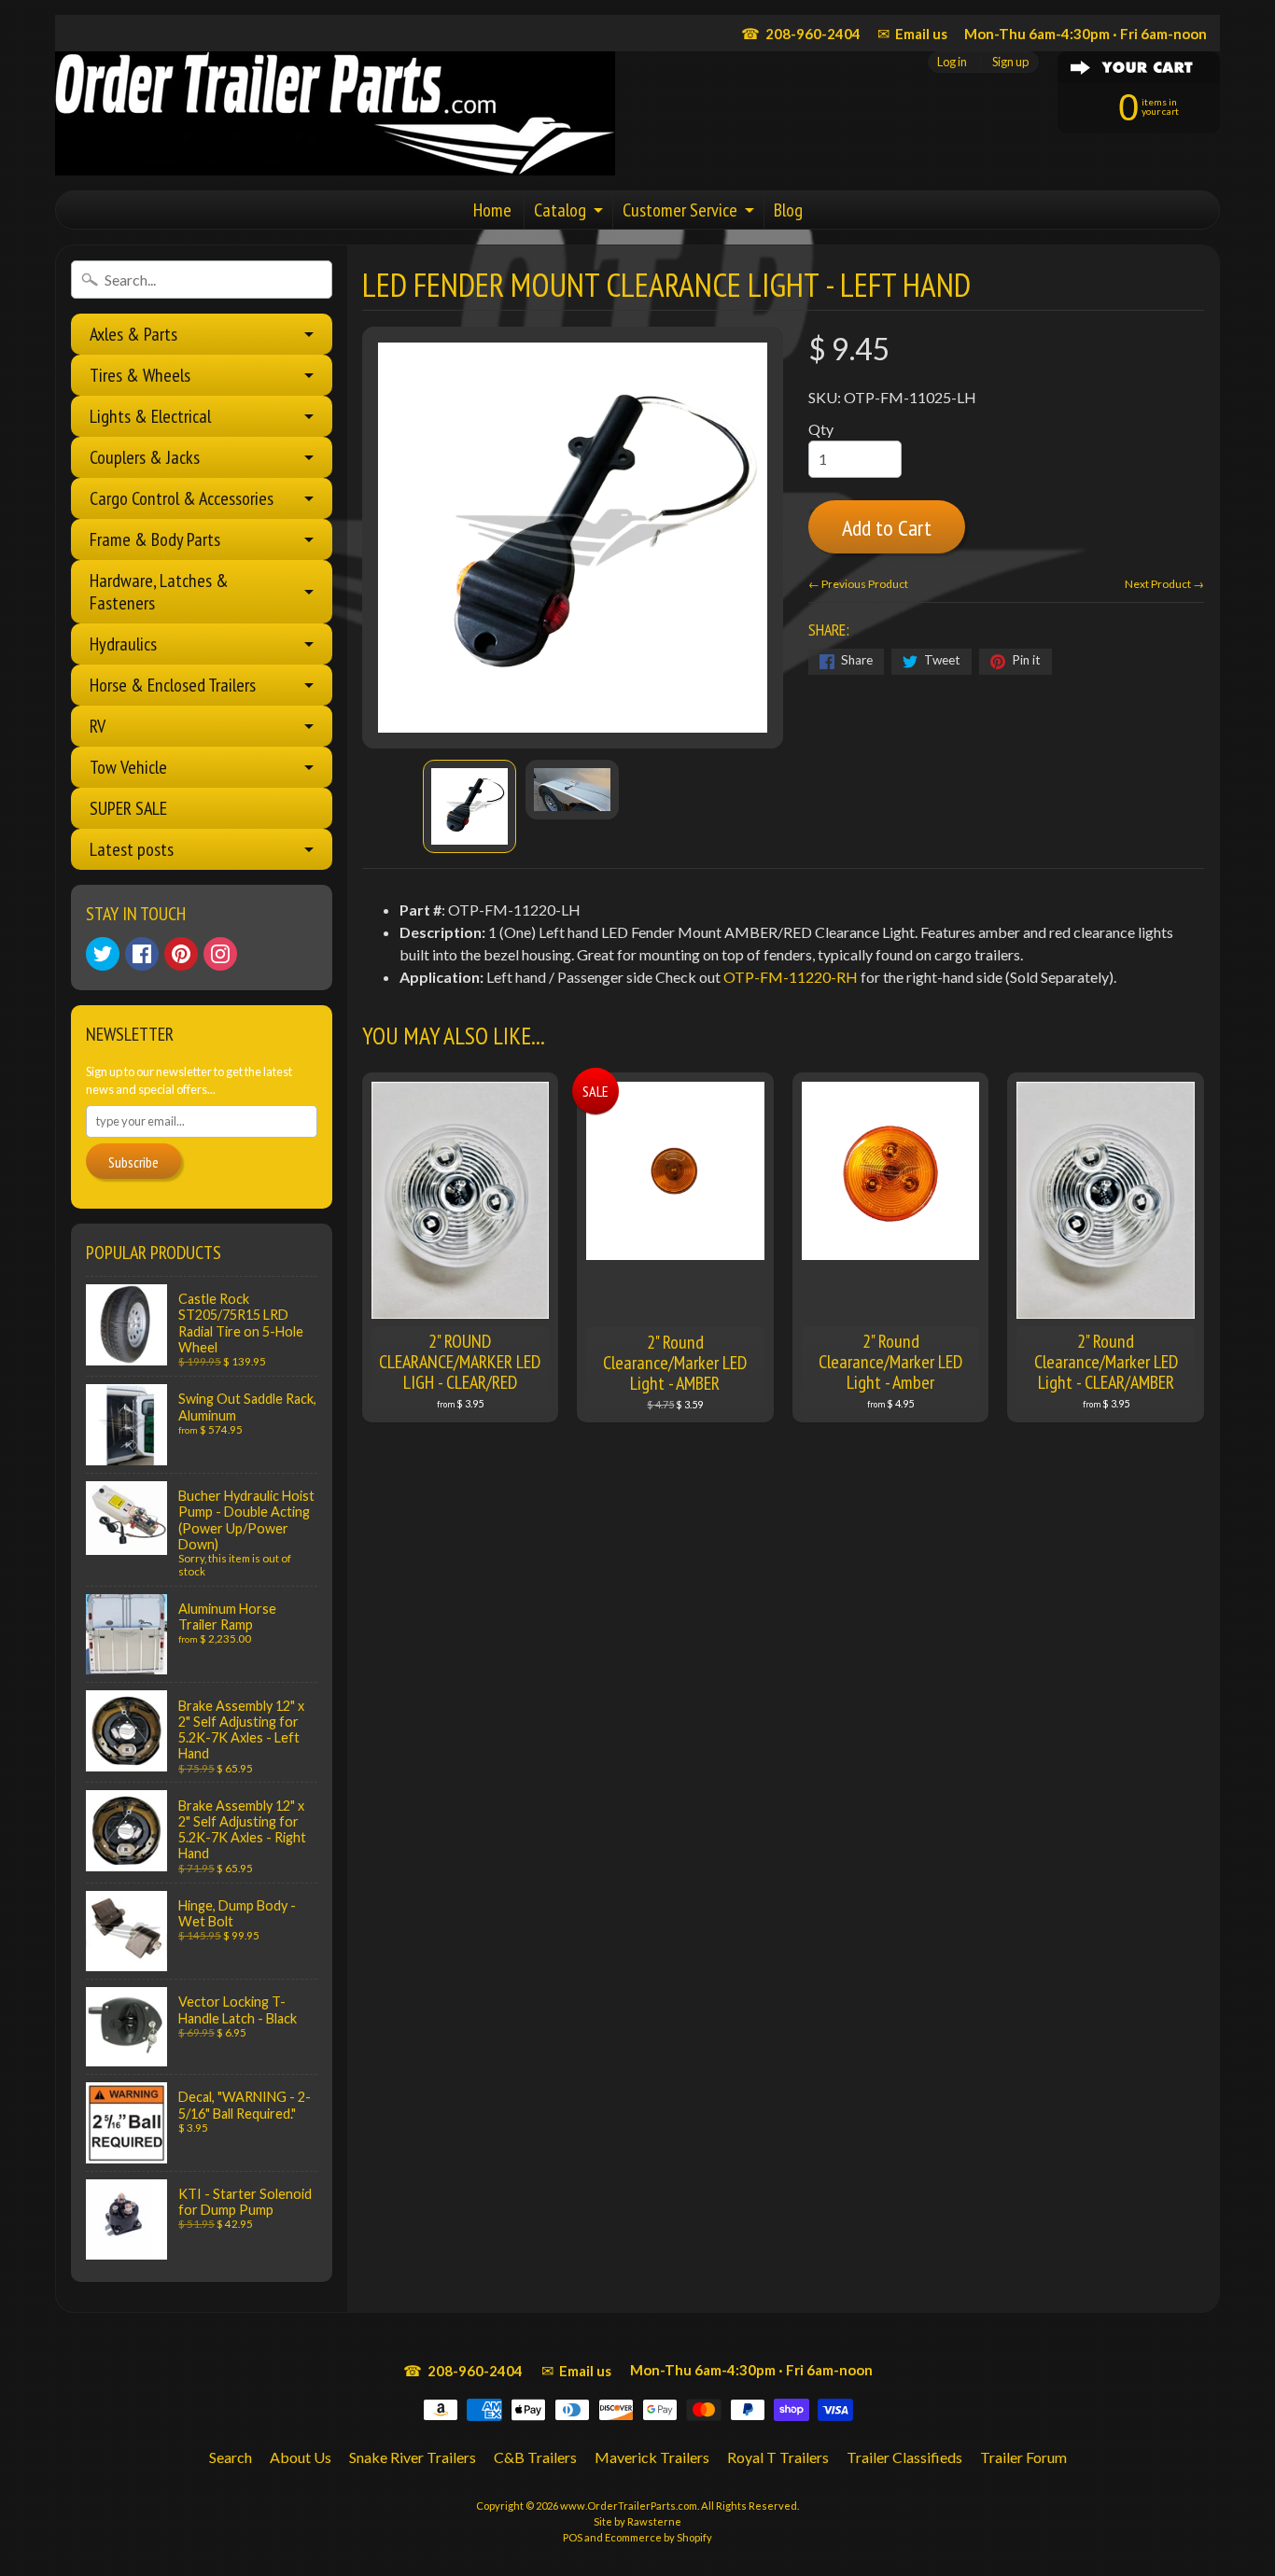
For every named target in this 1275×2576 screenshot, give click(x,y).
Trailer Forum (1023, 2457)
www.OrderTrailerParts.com (629, 2506)
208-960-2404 (801, 33)
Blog (788, 210)
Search (231, 2457)
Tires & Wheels (140, 375)
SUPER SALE (128, 808)
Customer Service (680, 210)
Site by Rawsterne (637, 2521)
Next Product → (1164, 584)
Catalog (560, 210)
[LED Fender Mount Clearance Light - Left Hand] (469, 806)
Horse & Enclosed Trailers (173, 685)
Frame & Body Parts (155, 539)
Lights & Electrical (150, 416)
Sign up (1010, 62)
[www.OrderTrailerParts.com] (335, 113)
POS (573, 2537)
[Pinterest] (181, 954)
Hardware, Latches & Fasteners (159, 592)
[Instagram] (220, 954)
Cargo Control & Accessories (182, 498)
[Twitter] (103, 954)
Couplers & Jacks (145, 457)
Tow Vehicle (128, 767)
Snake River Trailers (413, 2457)
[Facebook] (142, 954)
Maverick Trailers (652, 2457)
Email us (912, 33)
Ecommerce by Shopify (659, 2537)
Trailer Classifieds (904, 2457)
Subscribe (133, 1162)
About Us (301, 2457)
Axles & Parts (133, 334)
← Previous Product (858, 584)
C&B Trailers (535, 2457)
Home (492, 210)
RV (98, 726)
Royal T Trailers (778, 2457)
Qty (821, 429)
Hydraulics (123, 644)
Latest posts (132, 849)
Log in (952, 62)
